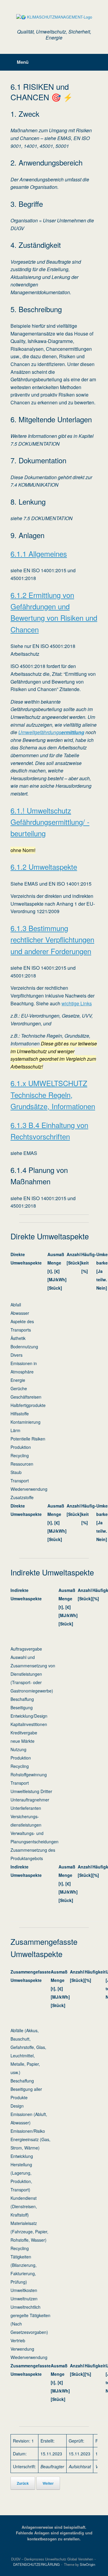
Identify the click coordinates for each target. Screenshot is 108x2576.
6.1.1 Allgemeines (39, 554)
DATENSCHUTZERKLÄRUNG (36, 2564)
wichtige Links (77, 1003)
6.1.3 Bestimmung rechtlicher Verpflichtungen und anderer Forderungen (52, 939)
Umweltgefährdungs (51, 732)
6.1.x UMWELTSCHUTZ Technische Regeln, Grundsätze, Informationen (53, 1095)
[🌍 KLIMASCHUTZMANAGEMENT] (54, 17)
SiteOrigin (87, 2564)
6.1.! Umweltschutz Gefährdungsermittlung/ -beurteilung (50, 822)
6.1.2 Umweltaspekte (44, 867)
